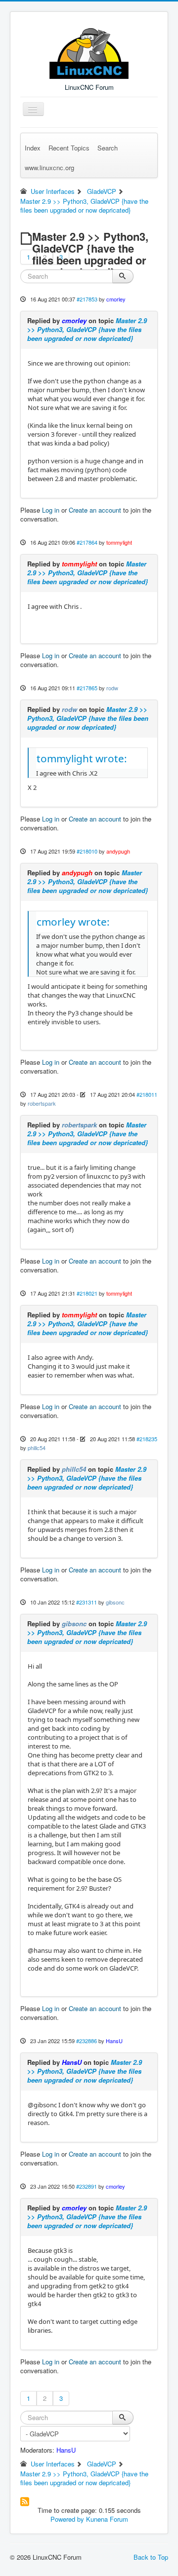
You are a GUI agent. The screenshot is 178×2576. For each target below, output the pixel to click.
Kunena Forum (107, 2519)
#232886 (87, 2041)
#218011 (147, 1094)
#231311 (87, 1602)
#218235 (147, 1439)
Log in (51, 510)
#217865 (87, 688)
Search (108, 148)
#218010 (87, 851)
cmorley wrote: (73, 922)
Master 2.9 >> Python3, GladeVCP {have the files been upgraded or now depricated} (87, 329)
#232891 (87, 2186)
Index (33, 148)
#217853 (87, 299)
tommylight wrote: (82, 758)
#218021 (87, 1293)
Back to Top (151, 2557)
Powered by (67, 2519)
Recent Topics (69, 148)
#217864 (87, 542)
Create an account (95, 510)
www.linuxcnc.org (49, 168)
